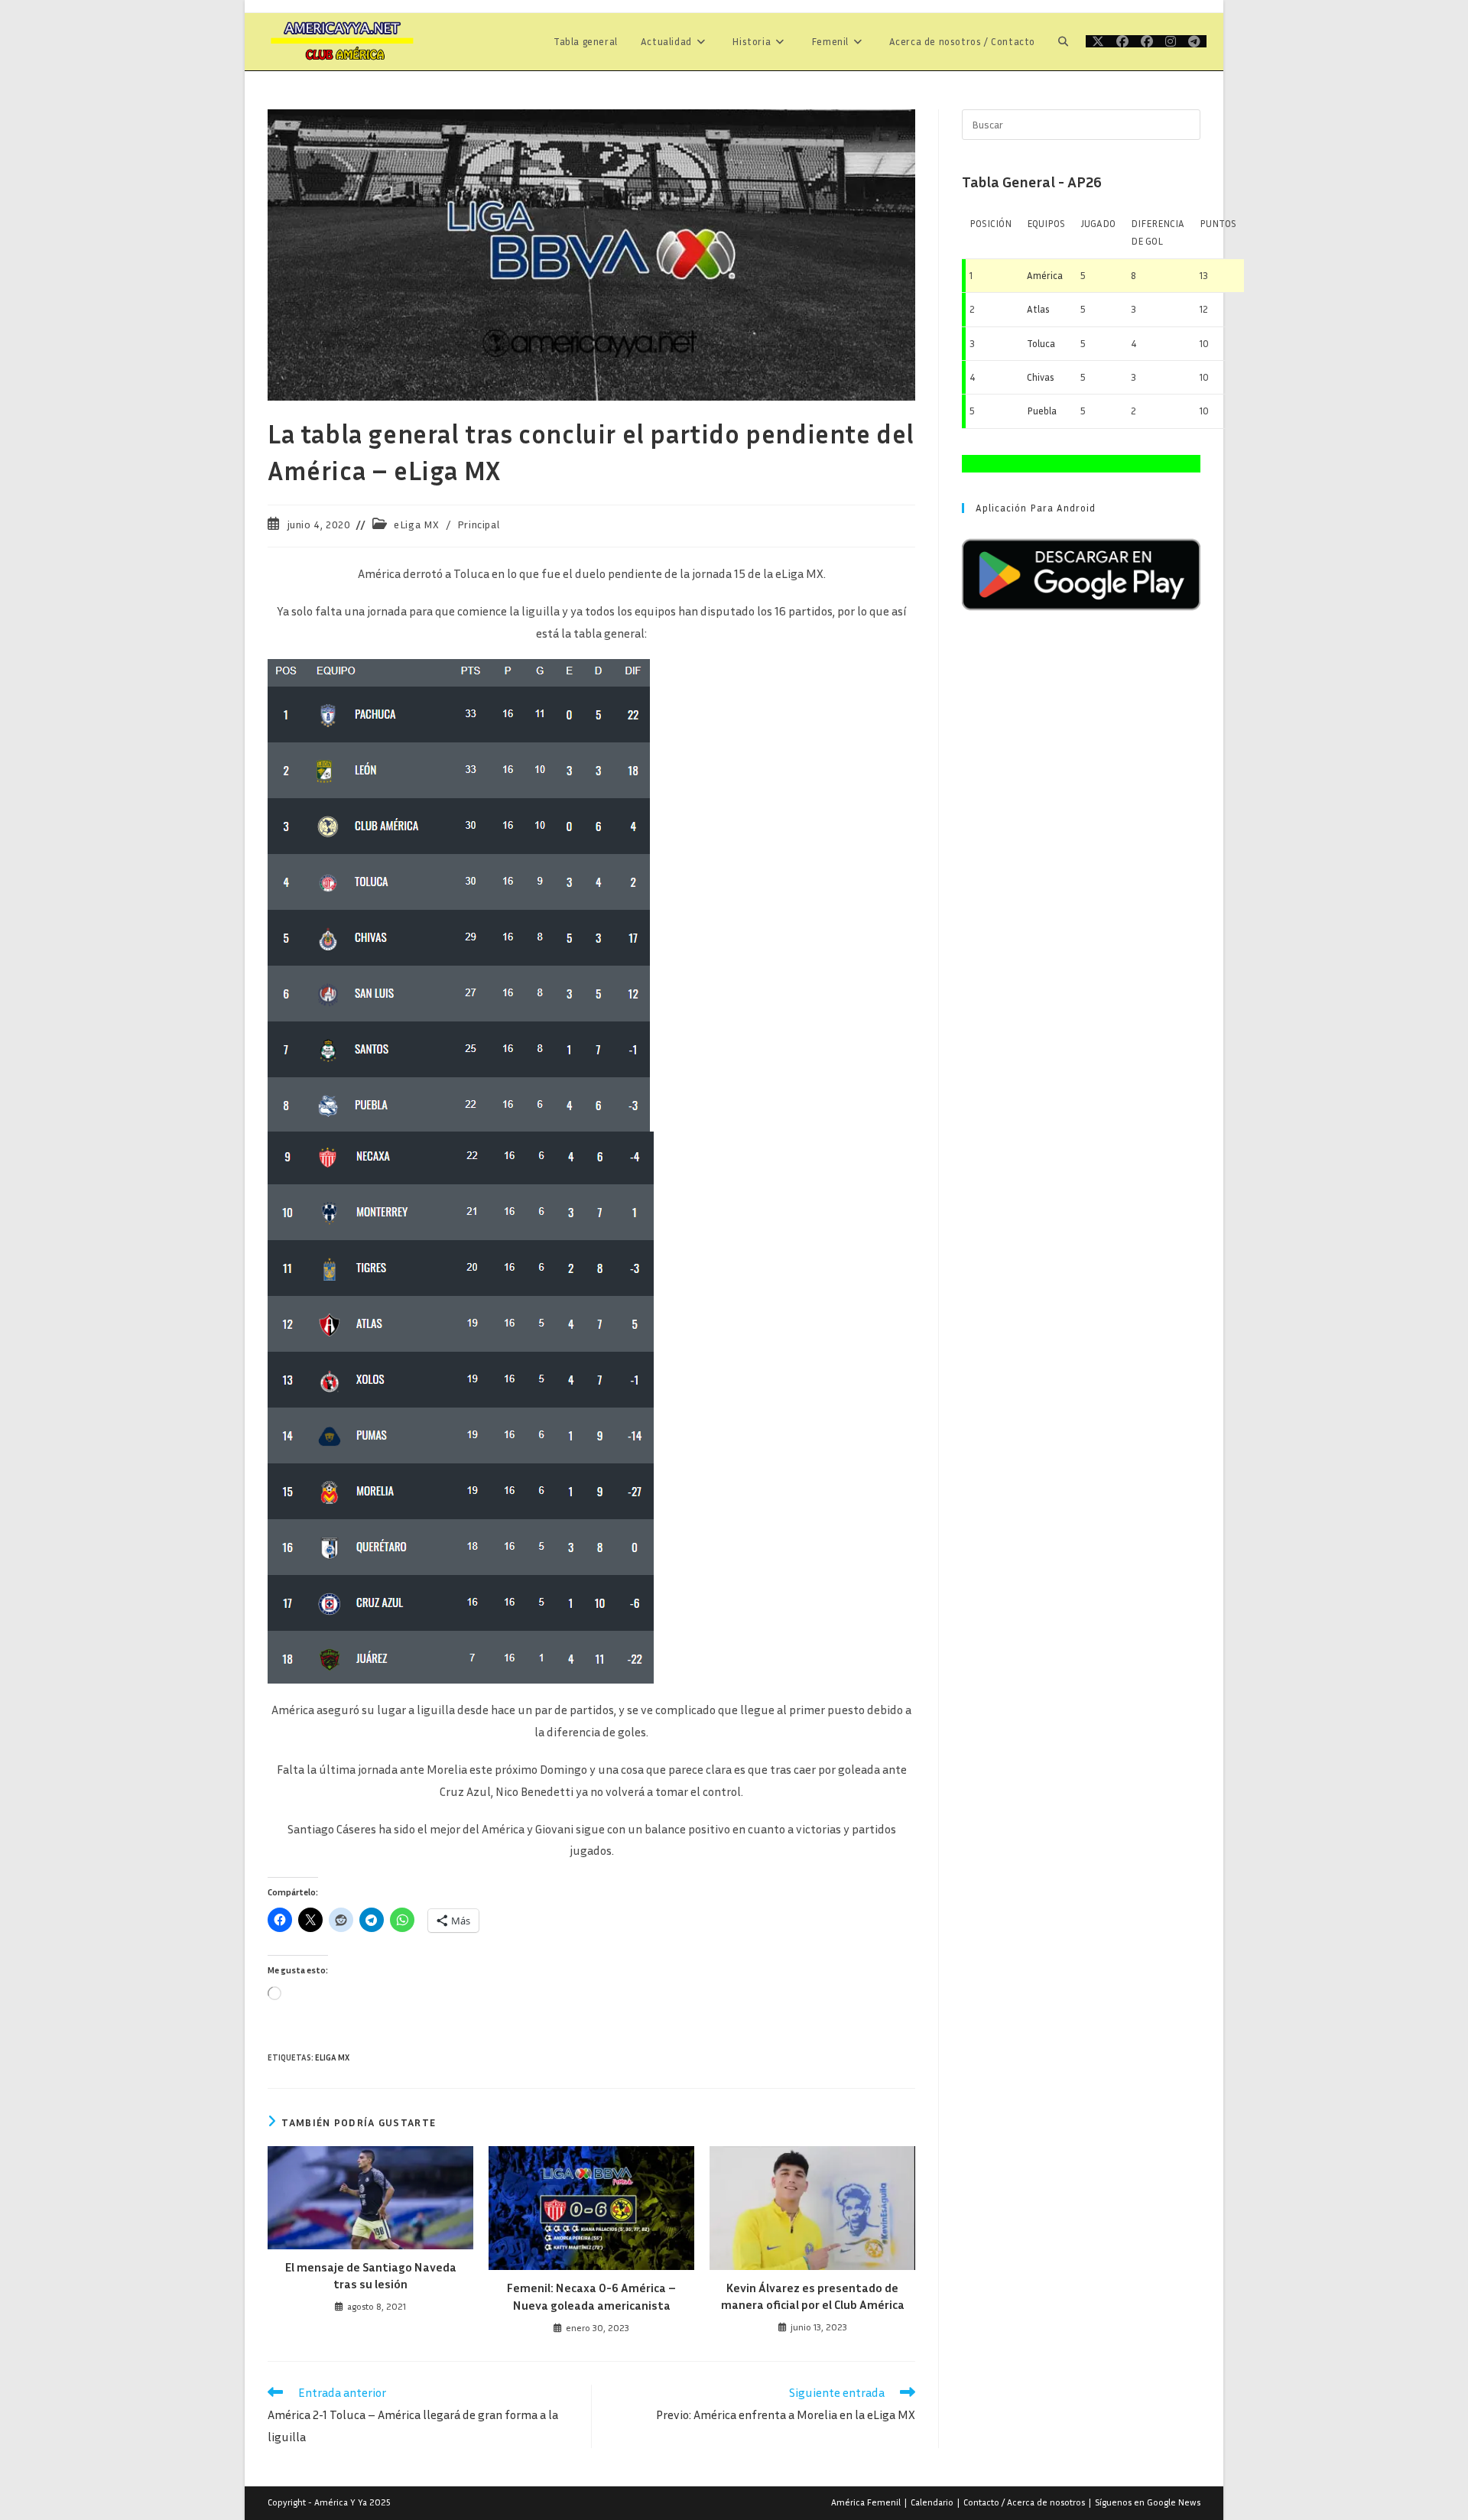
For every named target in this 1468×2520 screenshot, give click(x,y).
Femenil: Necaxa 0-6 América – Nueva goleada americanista (591, 2296)
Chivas (1041, 377)
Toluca (1041, 343)
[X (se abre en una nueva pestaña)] (1098, 41)
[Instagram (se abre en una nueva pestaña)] (1171, 41)
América (1045, 275)
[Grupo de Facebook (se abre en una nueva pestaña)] (1147, 41)
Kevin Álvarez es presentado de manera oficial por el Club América (813, 2296)
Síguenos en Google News (1148, 2502)
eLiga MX (417, 524)
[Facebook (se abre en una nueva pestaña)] (1122, 41)
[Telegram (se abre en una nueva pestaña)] (1194, 41)
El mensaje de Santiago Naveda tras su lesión (371, 2275)
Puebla (1042, 411)
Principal (478, 524)
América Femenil (866, 2502)
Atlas (1038, 309)
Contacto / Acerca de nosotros (1024, 2502)
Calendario (932, 2502)
